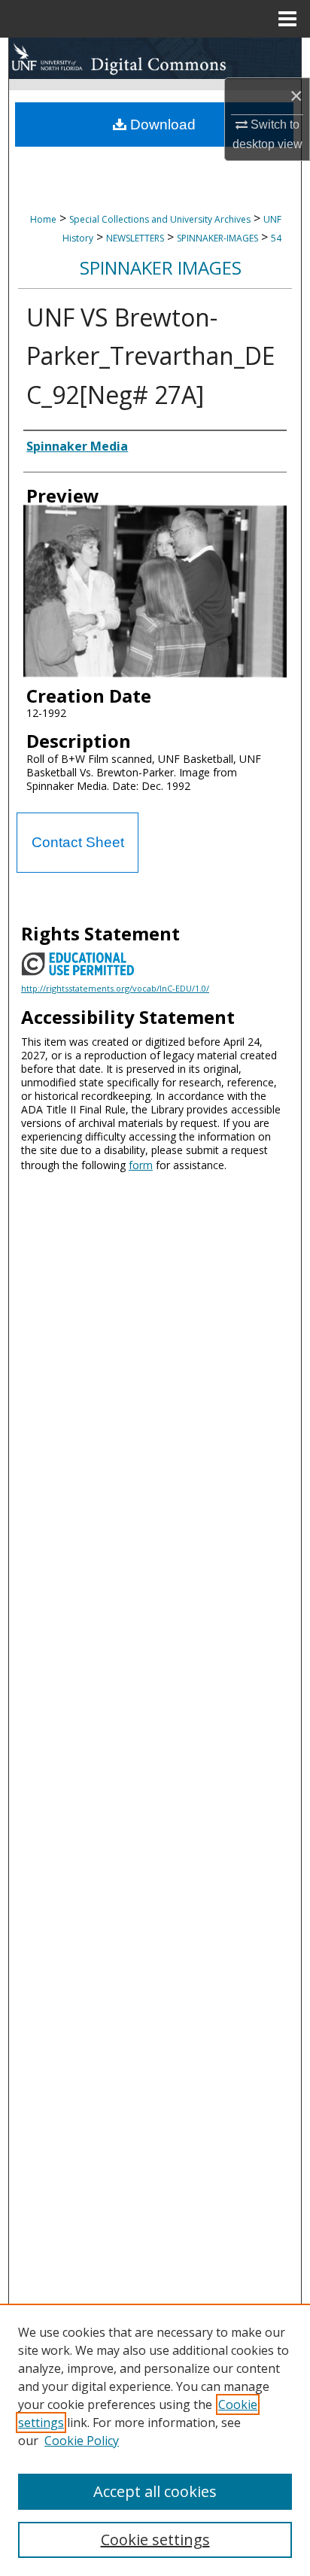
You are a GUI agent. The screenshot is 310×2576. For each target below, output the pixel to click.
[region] (155, 2440)
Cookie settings (155, 2540)
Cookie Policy (82, 2441)
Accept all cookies (155, 2491)
